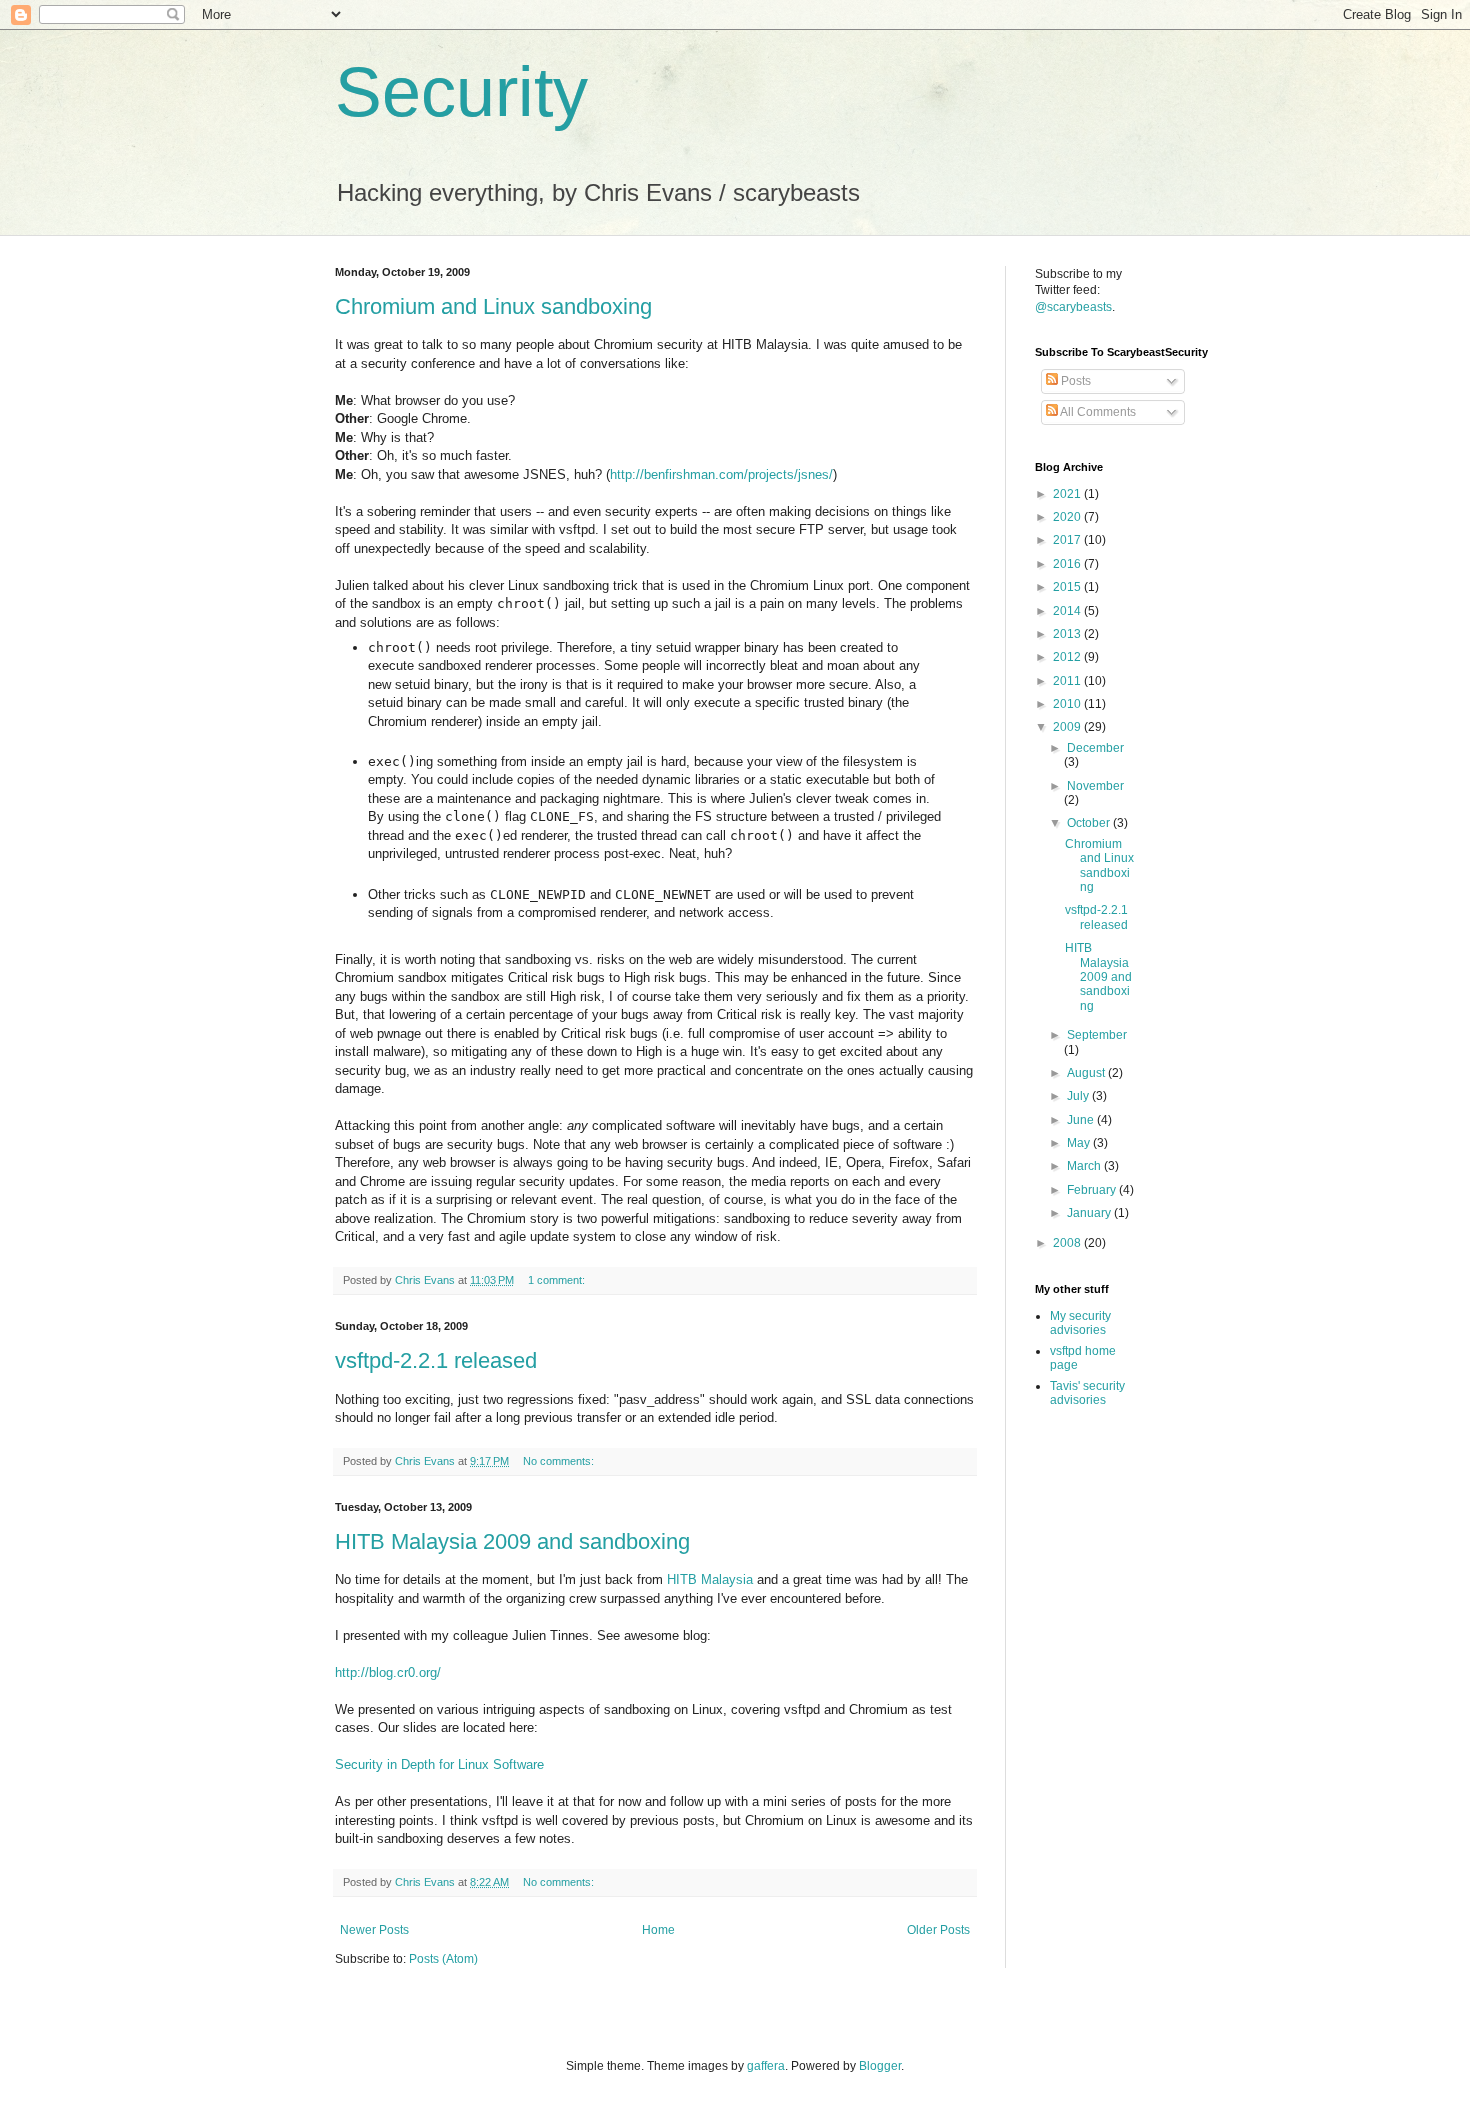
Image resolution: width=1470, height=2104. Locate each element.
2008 (1068, 1243)
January (1090, 1213)
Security (461, 92)
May (1080, 1143)
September (1097, 1035)
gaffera (766, 2066)
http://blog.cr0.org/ (388, 1672)
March (1085, 1166)
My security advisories (1080, 1323)
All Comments (1097, 412)
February (1093, 1190)
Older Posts (938, 1930)
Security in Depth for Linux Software (439, 1764)
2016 (1068, 564)
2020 (1068, 517)
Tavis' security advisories (1087, 1393)
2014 (1068, 611)
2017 (1068, 540)
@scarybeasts (1073, 307)
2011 (1068, 681)
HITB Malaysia (710, 1579)
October (1090, 823)
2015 (1068, 587)
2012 (1068, 657)
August (1087, 1073)
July (1079, 1096)
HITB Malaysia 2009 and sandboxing (512, 1541)
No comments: (560, 1461)
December (1095, 748)
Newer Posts (374, 1930)
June (1082, 1120)
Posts (1074, 381)
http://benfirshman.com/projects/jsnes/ (721, 474)
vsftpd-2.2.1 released (436, 1360)
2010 (1068, 704)
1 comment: (558, 1280)
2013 (1068, 634)
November (1095, 786)
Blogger (880, 2066)
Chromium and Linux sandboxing (493, 306)
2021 (1068, 494)
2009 (1068, 727)
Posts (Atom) (443, 1959)
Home (658, 1930)
